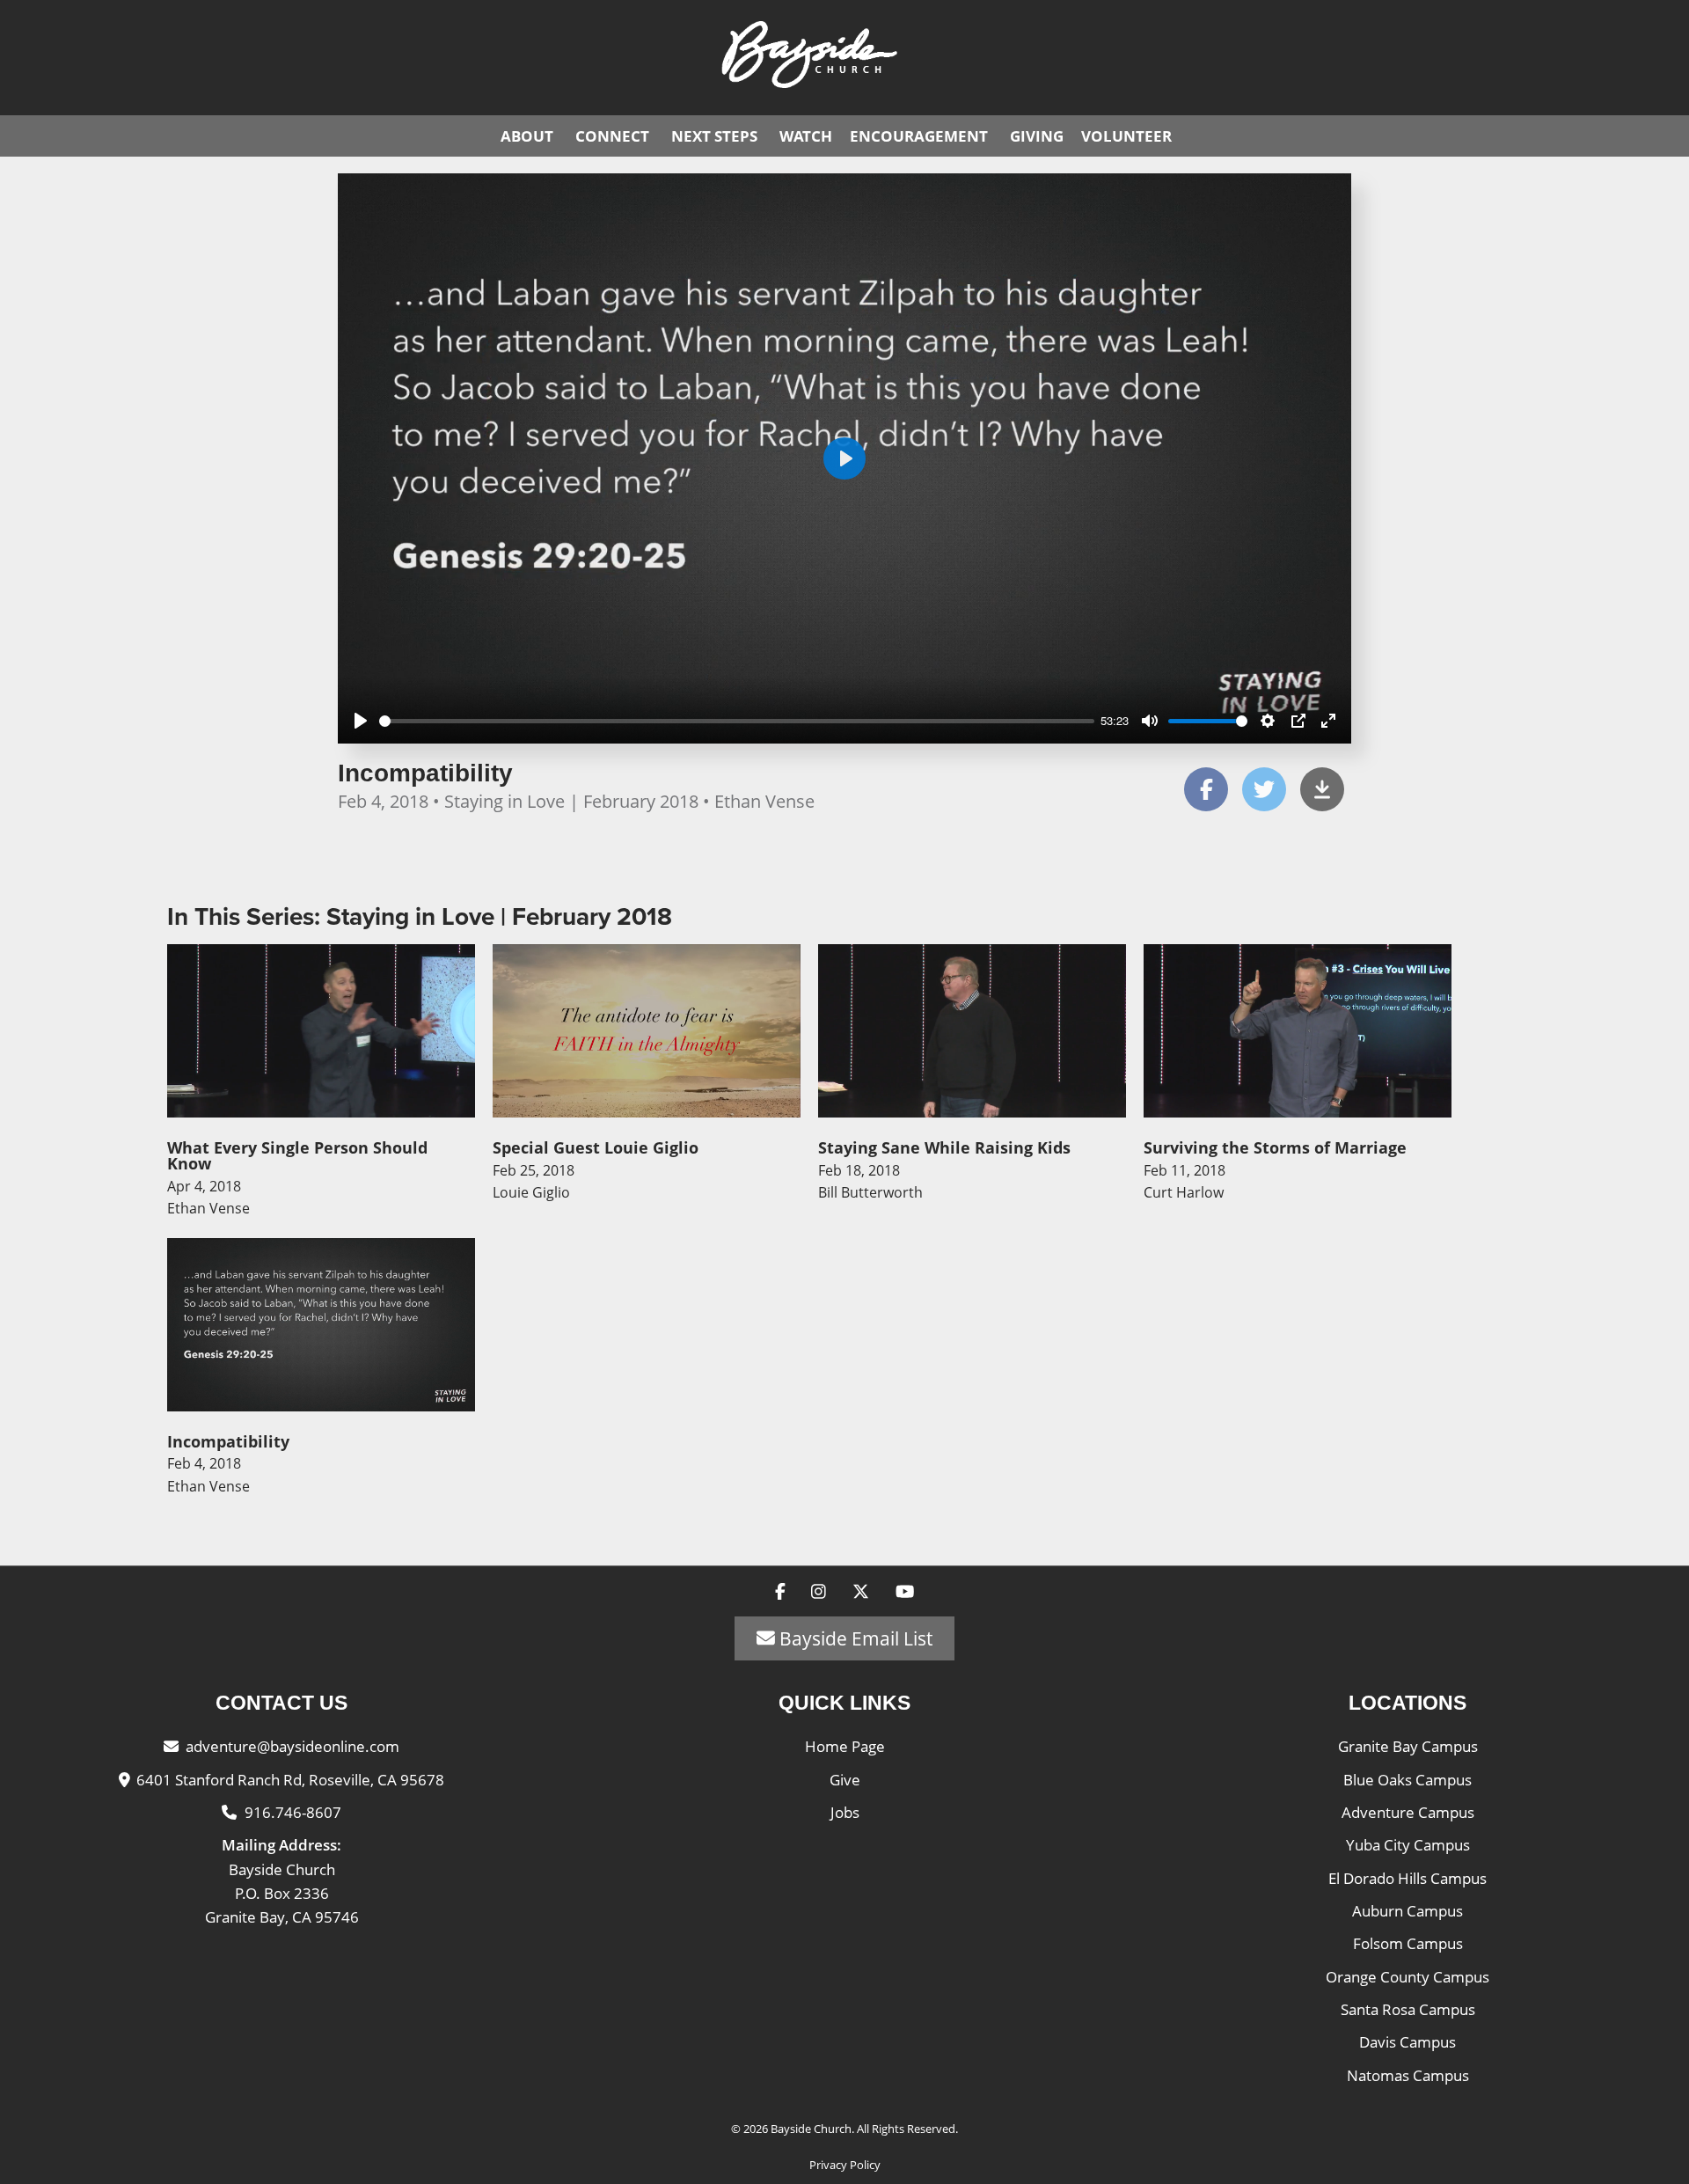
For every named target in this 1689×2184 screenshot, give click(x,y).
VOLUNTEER (1126, 136)
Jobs (845, 1812)
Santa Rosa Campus (1408, 2009)
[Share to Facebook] (1206, 789)
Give (845, 1780)
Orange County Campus (1407, 1977)
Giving (1037, 136)
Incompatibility (425, 773)
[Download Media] (1322, 789)
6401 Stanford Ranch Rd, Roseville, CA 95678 (290, 1780)
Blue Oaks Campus (1407, 1780)
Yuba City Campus (1408, 1845)
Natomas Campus (1408, 2075)
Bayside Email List (854, 1638)
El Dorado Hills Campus (1407, 1878)
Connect (612, 136)
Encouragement (919, 136)
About (527, 136)
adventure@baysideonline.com (292, 1746)
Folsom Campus (1408, 1943)
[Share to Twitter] (1264, 789)
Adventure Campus (1408, 1812)
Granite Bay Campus (1408, 1746)
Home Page (845, 1746)
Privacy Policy (845, 2165)
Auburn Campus (1407, 1911)
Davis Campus (1407, 2042)
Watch (806, 136)
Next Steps (714, 136)
